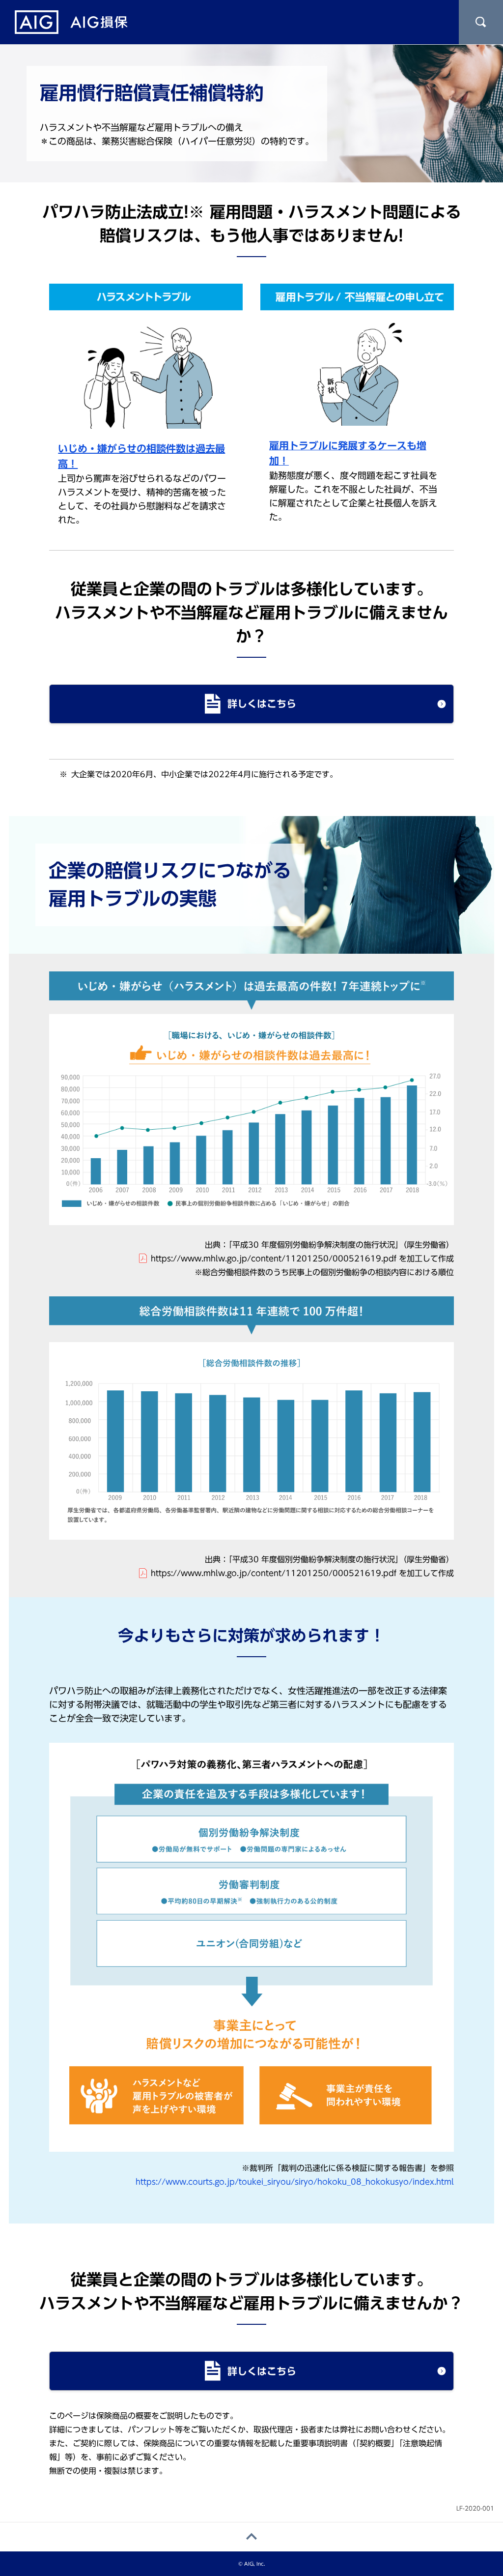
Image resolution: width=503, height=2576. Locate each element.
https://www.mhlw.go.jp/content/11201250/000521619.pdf (274, 1259)
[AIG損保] (71, 22)
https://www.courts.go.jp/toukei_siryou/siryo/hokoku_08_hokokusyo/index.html (295, 2182)
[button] (251, 704)
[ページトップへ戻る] (251, 2537)
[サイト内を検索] (481, 22)
